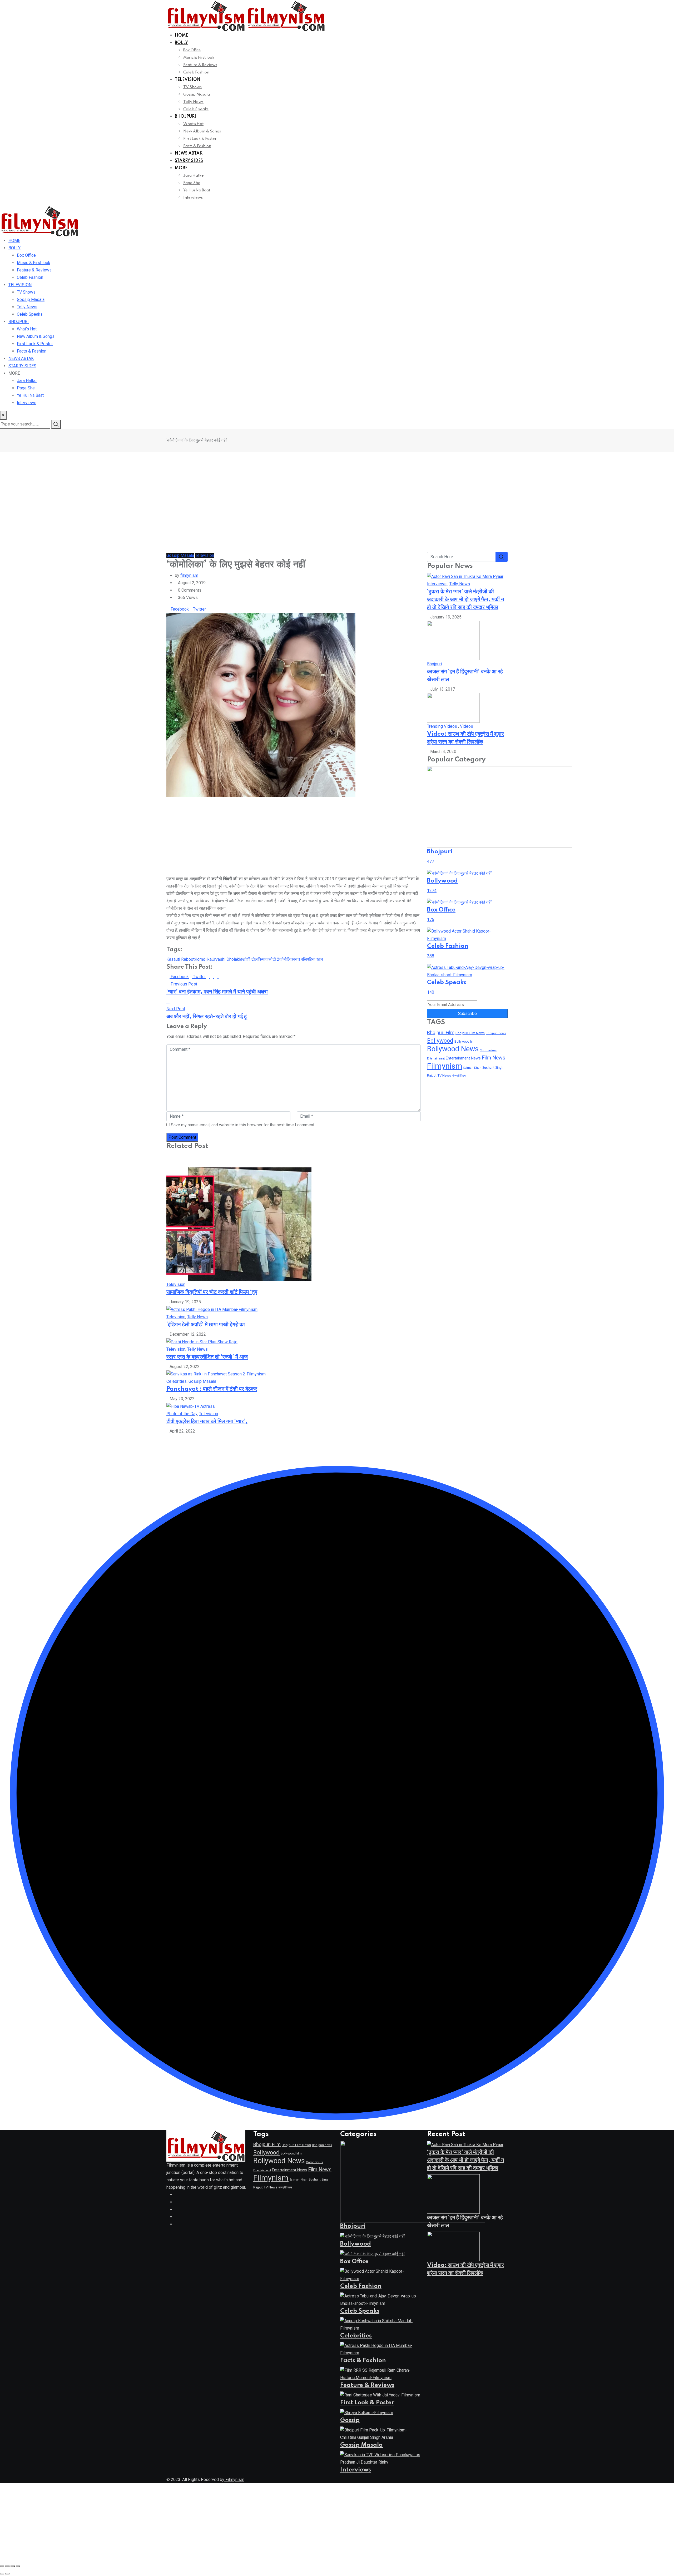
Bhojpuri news (496, 1033)
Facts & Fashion (197, 146)
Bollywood (440, 1041)
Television (176, 1284)
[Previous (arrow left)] (2, 2574)
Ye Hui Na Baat (197, 190)
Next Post (176, 1009)
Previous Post (184, 984)
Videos (467, 726)
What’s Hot (193, 124)
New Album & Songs (202, 131)
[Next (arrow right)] (7, 2574)
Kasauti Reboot (180, 959)
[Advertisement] (337, 491)
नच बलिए (302, 959)
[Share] (13, 2566)
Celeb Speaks (196, 109)
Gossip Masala (197, 95)
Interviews (193, 198)
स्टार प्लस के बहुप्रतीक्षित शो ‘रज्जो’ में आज (207, 1357)
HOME (182, 36)
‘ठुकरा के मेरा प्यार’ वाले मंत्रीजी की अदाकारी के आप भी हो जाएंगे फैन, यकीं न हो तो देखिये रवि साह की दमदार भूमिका (465, 600)
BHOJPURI (185, 117)
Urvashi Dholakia (227, 959)
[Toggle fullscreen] (7, 2566)
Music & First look (199, 58)
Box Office (192, 50)
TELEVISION (188, 80)
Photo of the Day (182, 1414)
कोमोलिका (287, 959)
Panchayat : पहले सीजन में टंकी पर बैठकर (212, 1389)
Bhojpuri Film (441, 1032)
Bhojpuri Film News (470, 1033)
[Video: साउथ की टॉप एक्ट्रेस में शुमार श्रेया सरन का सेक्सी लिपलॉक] (453, 708)
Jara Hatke (194, 176)
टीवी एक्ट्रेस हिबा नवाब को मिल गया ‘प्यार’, (207, 1421)
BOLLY (181, 43)
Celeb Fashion (196, 72)
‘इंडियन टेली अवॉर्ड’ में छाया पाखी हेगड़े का (206, 1325)
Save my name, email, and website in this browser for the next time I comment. (243, 1125)
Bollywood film (465, 1042)
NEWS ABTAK (189, 153)
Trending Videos (442, 726)
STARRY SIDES (189, 161)
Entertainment (436, 1059)
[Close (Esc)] (18, 2566)
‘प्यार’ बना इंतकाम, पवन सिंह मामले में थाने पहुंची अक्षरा (217, 992)
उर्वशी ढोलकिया (254, 959)
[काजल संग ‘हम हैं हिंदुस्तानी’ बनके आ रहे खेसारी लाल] (453, 640)
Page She (192, 183)
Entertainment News (463, 1058)
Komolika (203, 959)
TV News (444, 1075)
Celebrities (177, 1381)
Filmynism (445, 1066)
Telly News (193, 102)
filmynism (189, 575)
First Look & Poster (200, 139)
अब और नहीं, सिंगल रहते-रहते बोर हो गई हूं (207, 1017)
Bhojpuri (434, 664)
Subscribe (467, 1014)
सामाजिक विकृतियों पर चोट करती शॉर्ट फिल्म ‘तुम (212, 1292)
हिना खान (316, 959)
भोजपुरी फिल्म (459, 1076)
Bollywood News (453, 1049)
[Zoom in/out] (2, 2566)
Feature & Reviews (200, 65)
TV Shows (192, 87)
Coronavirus (488, 1050)
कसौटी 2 (272, 959)
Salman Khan (472, 1068)
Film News (494, 1058)
